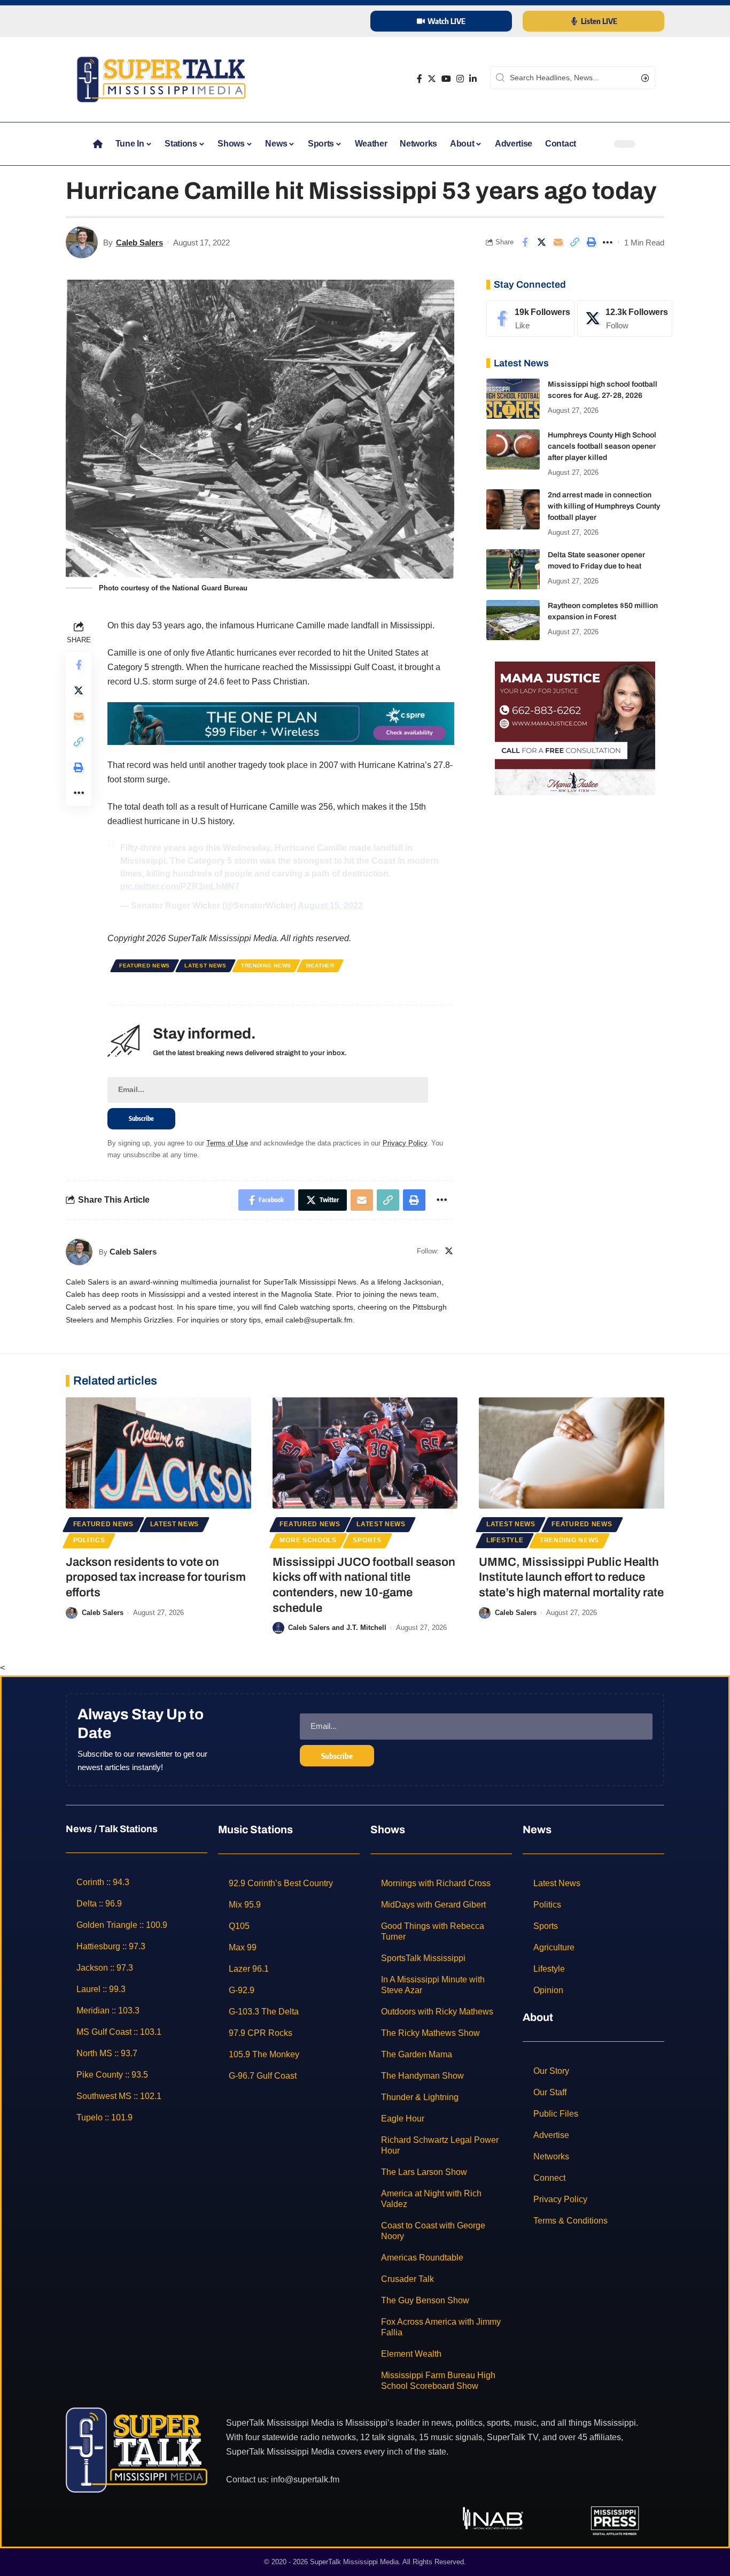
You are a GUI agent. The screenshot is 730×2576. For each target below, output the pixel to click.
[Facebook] (420, 79)
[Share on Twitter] (541, 242)
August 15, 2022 (330, 906)
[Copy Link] (574, 242)
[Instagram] (460, 79)
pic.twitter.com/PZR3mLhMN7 (180, 886)
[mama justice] (575, 728)
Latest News (205, 966)
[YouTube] (446, 79)
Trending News (266, 966)
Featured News (145, 966)
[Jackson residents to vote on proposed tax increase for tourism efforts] (158, 1453)
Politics (89, 1540)
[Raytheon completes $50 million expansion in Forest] (513, 620)
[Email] (558, 242)
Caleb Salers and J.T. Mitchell (337, 1628)
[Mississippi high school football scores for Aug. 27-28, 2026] (513, 399)
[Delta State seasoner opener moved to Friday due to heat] (513, 569)
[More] (608, 242)
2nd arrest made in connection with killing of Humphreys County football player (604, 506)
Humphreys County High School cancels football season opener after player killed (602, 446)
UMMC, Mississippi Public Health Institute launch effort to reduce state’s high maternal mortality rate (571, 1577)
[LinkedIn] (473, 79)
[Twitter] (432, 79)
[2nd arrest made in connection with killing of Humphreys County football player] (513, 509)
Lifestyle (505, 1540)
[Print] (591, 242)
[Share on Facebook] (525, 242)
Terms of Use (227, 1143)
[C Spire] (281, 723)
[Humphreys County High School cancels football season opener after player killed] (513, 449)
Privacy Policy (405, 1143)
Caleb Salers (139, 243)
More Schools (308, 1540)
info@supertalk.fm (305, 2479)
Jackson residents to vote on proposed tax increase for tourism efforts (156, 1577)
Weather (320, 966)
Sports (367, 1540)
